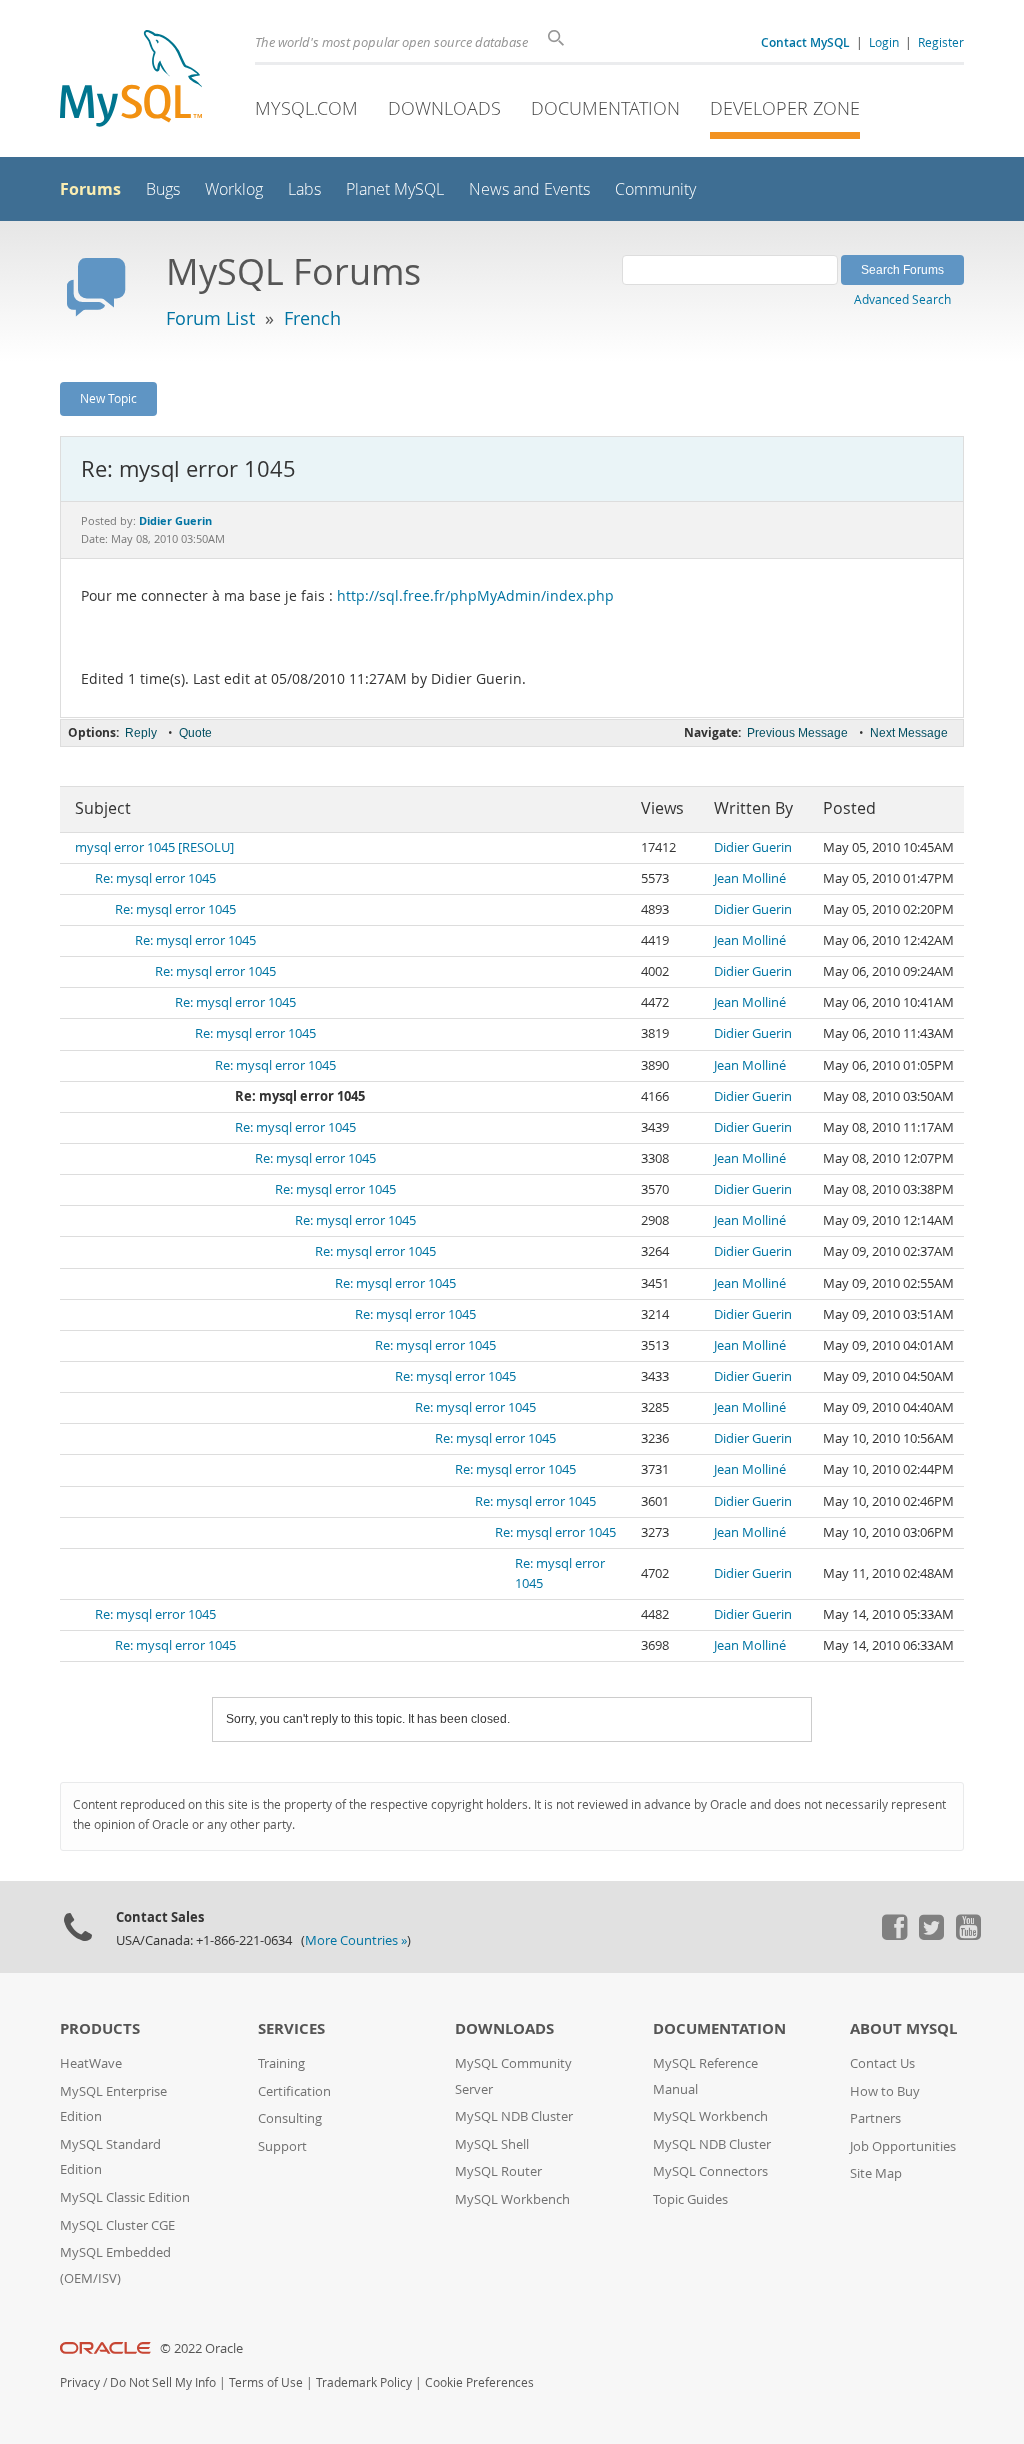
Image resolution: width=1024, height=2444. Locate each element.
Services (291, 2028)
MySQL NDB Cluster (514, 2116)
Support (282, 2146)
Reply (141, 733)
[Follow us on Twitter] (931, 1935)
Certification (294, 2091)
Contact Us (882, 2063)
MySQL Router (498, 2171)
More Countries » (356, 1940)
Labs (304, 189)
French (312, 318)
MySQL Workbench (512, 2199)
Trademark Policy (364, 2382)
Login (884, 42)
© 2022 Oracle (201, 2348)
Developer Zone (785, 108)
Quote (195, 733)
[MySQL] (131, 80)
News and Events (529, 189)
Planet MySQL (395, 189)
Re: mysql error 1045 (155, 878)
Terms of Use (266, 2382)
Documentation (605, 108)
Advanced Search (902, 299)
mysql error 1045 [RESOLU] (154, 847)
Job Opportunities (903, 2146)
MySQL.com (306, 108)
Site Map (876, 2173)
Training (281, 2063)
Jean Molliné (750, 878)
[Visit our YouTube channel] (968, 1935)
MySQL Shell (492, 2144)
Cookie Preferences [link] (479, 2382)
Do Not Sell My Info (163, 2382)
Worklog (234, 189)
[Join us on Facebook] (894, 1935)
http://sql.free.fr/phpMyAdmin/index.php (475, 596)
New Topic (108, 398)
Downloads (444, 108)
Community (655, 189)
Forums (90, 189)
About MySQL (903, 2028)
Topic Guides (690, 2199)
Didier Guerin (753, 847)
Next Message (909, 733)
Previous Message (797, 733)
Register (941, 42)
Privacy (80, 2382)
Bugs (163, 189)
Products (100, 2028)
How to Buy (885, 2091)
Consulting (290, 2118)
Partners (875, 2118)
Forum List (210, 318)
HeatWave (91, 2063)
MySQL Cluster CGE (117, 2225)
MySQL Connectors (710, 2171)
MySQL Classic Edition (125, 2197)
